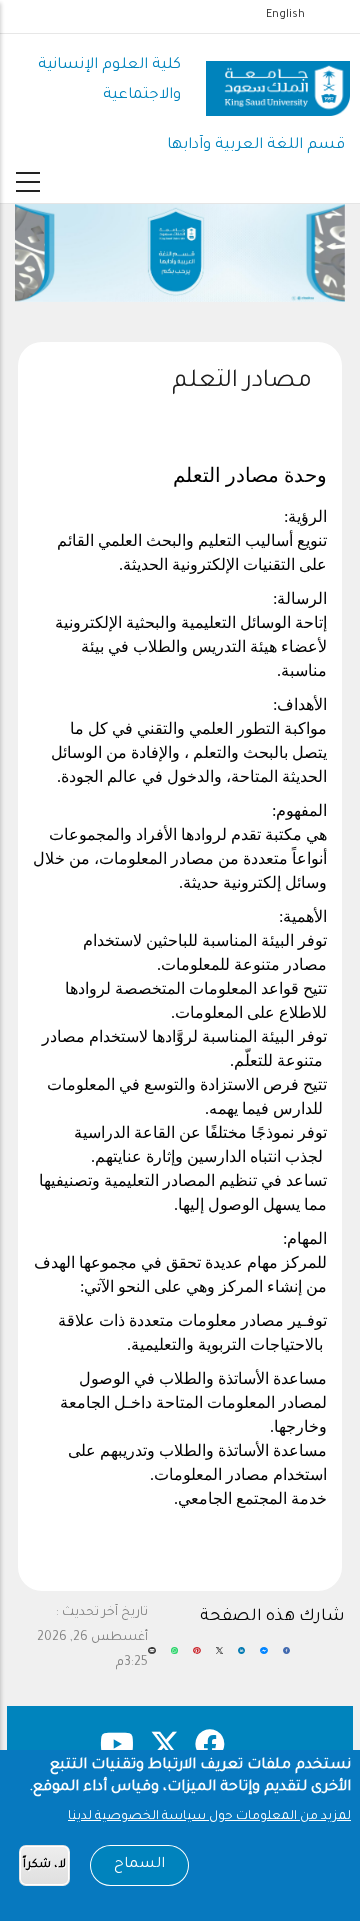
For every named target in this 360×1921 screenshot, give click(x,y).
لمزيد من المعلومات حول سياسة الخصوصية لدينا (209, 1817)
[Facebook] (286, 1659)
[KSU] (278, 81)
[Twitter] (219, 1659)
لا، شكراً (44, 1865)
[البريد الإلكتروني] (151, 1659)
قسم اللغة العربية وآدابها (256, 145)
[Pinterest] (196, 1659)
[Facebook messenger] (263, 1659)
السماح (139, 1865)
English (285, 15)
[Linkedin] (241, 1659)
